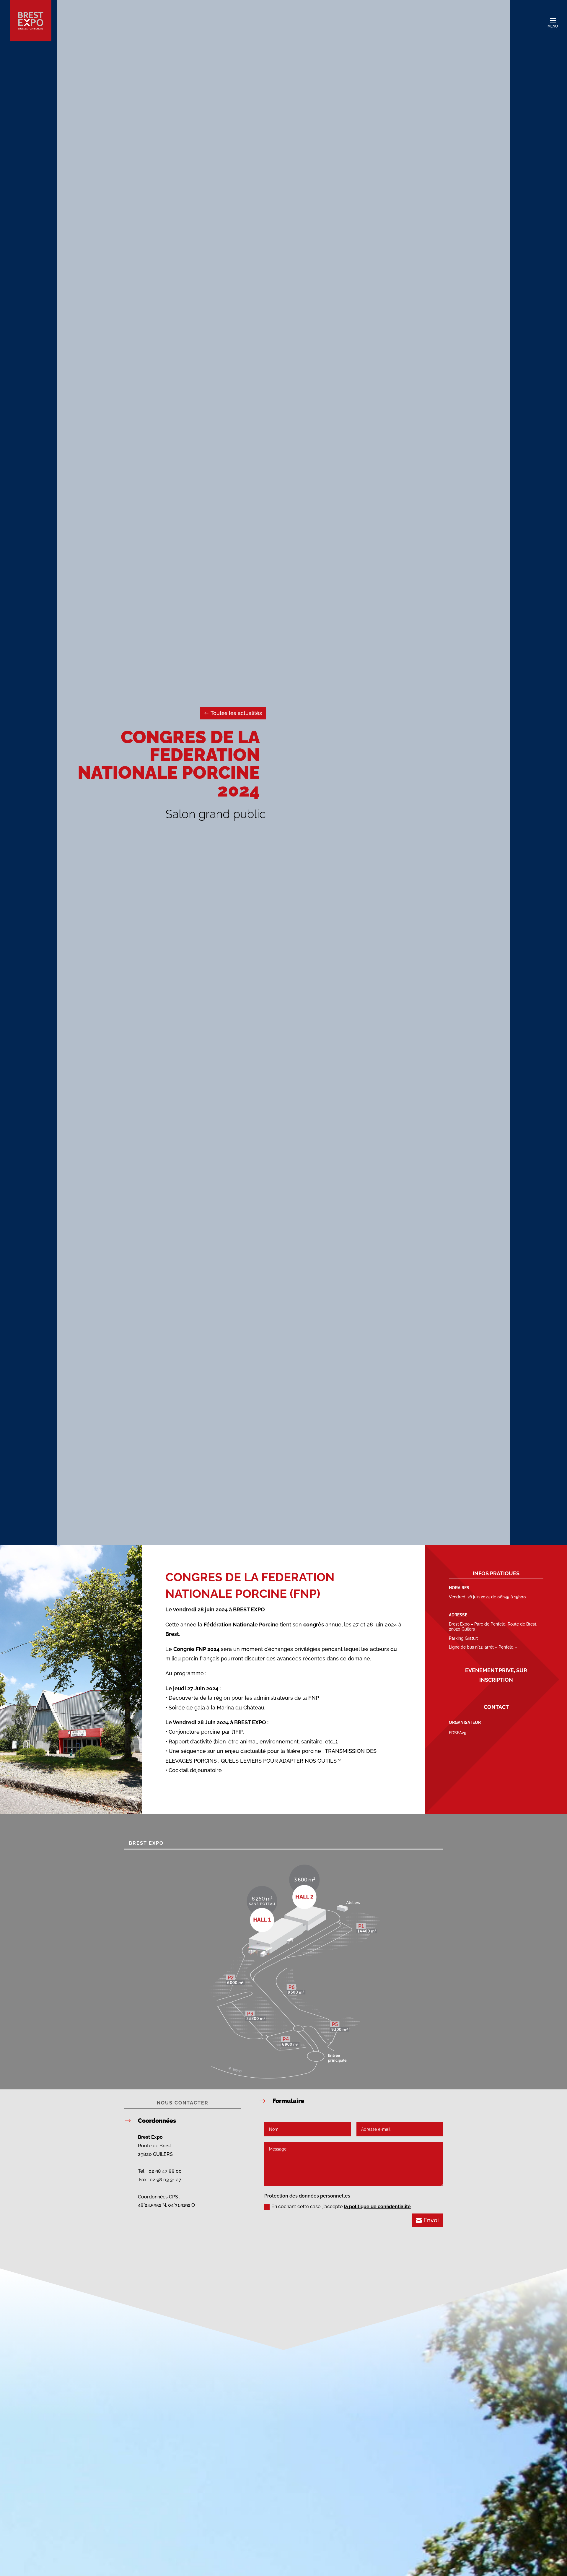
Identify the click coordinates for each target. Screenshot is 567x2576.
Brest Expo (146, 1843)
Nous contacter (183, 2103)
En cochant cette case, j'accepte (341, 2207)
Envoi (431, 2220)
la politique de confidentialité (377, 2207)
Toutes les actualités (236, 713)
